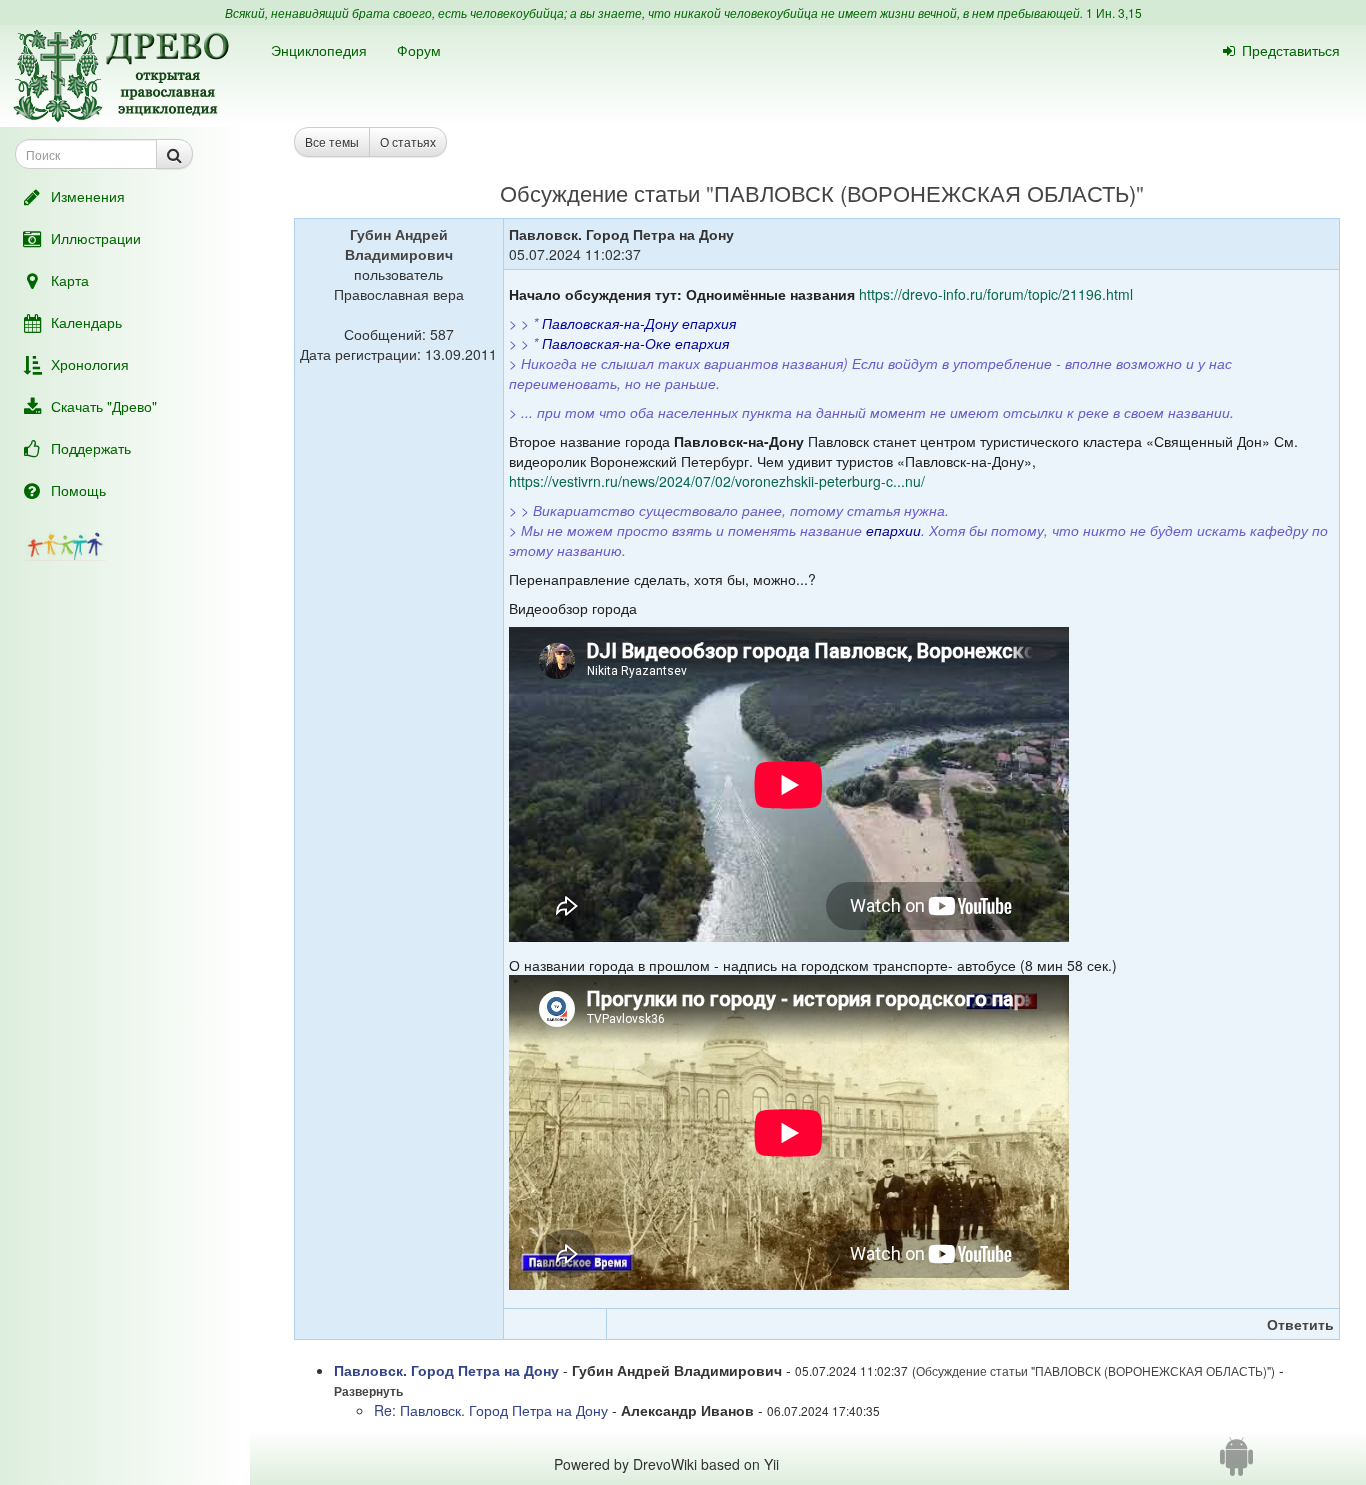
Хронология (90, 364)
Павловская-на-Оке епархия (635, 343)
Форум (419, 50)
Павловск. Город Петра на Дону (448, 1370)
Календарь (86, 322)
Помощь (78, 490)
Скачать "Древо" (104, 406)
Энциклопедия (319, 50)
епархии (893, 530)
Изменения (88, 196)
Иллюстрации (96, 238)
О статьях (408, 141)
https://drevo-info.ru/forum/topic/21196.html (996, 294)
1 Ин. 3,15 (1114, 12)
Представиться (1291, 50)
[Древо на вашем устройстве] (1236, 1464)
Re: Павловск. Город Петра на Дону (493, 1410)
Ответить (1300, 1324)
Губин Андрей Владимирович (399, 244)
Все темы (332, 141)
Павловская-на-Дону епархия (639, 323)
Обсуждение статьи (600, 192)
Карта (70, 280)
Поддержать (91, 448)
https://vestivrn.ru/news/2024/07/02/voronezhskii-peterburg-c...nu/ (717, 481)
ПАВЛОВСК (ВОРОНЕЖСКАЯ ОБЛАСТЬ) (925, 192)
